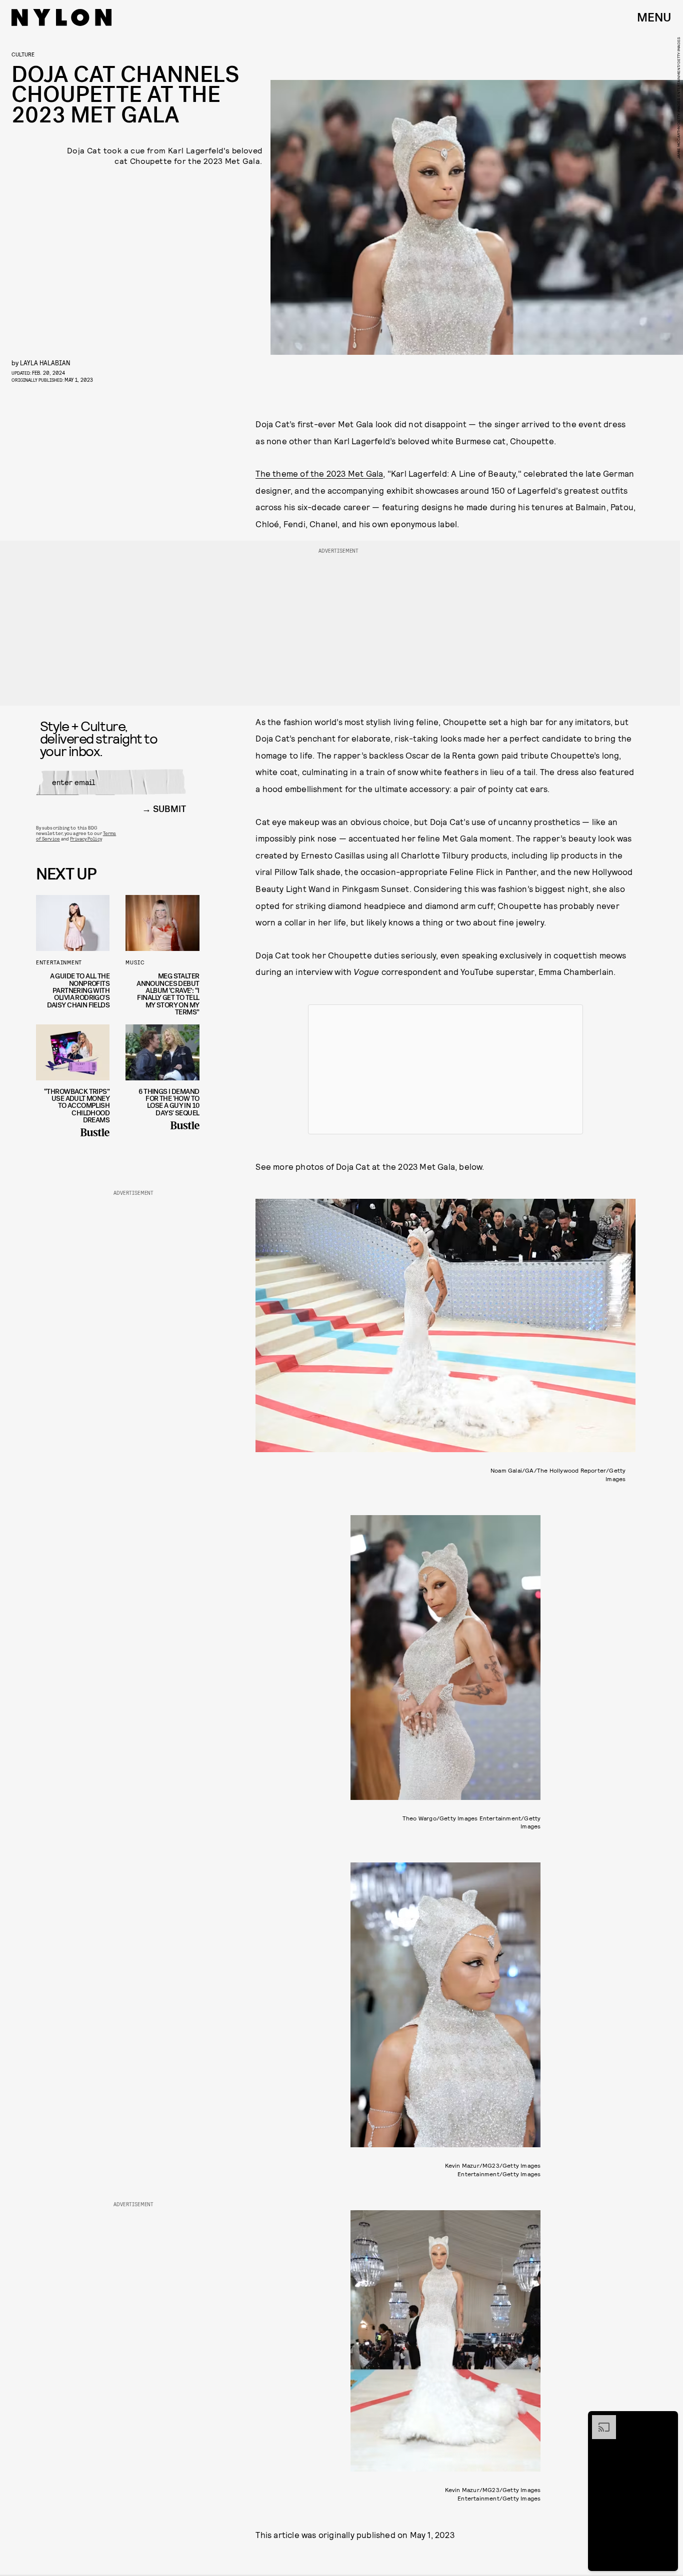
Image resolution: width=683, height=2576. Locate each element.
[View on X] (445, 1069)
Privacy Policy (86, 839)
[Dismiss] (667, 2420)
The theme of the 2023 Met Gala (319, 473)
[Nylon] (61, 17)
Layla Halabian (45, 363)
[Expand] (599, 2420)
